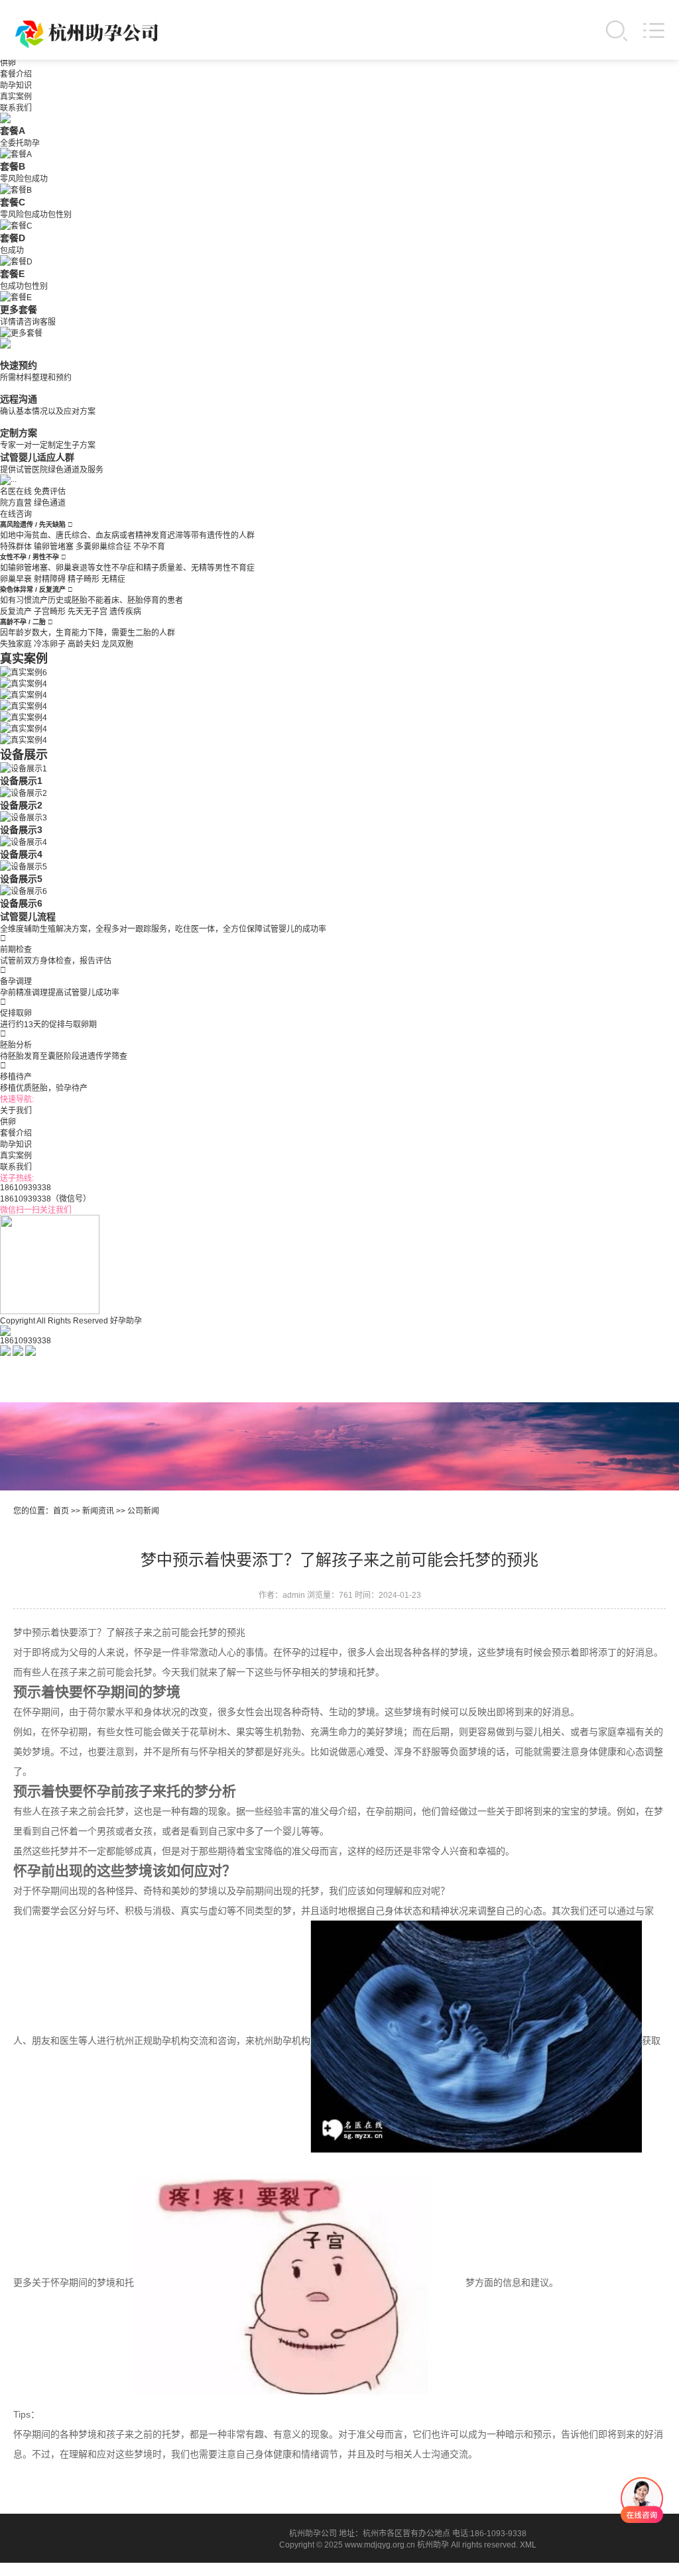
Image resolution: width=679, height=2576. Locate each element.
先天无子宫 (88, 612)
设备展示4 (21, 854)
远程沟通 (19, 399)
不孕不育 (149, 547)
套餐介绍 (16, 74)
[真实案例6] (24, 671)
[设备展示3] (24, 816)
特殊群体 (16, 547)
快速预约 (19, 365)
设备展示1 (21, 781)
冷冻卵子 (50, 644)
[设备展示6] (24, 890)
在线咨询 (16, 514)
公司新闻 (143, 1511)
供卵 (8, 63)
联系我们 (16, 108)
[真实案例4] (24, 683)
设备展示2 (21, 805)
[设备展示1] (24, 767)
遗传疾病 (125, 612)
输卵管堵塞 (54, 547)
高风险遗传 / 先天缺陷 (34, 525)
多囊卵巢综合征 (103, 547)
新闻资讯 (98, 1511)
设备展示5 (21, 879)
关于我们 (16, 1111)
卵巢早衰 (16, 579)
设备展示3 (21, 830)
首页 (61, 1511)
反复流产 (16, 612)
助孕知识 (16, 85)
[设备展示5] (24, 866)
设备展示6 (21, 903)
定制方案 (19, 433)
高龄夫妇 (84, 644)
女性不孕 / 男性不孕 (31, 557)
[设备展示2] (24, 792)
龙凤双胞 (117, 644)
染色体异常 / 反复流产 (34, 589)
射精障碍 (50, 579)
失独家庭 (16, 644)
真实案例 (16, 97)
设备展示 (24, 755)
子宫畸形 (50, 612)
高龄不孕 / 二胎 (24, 622)
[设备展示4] (24, 841)
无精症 (113, 579)
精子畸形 (84, 579)
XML (528, 2545)
